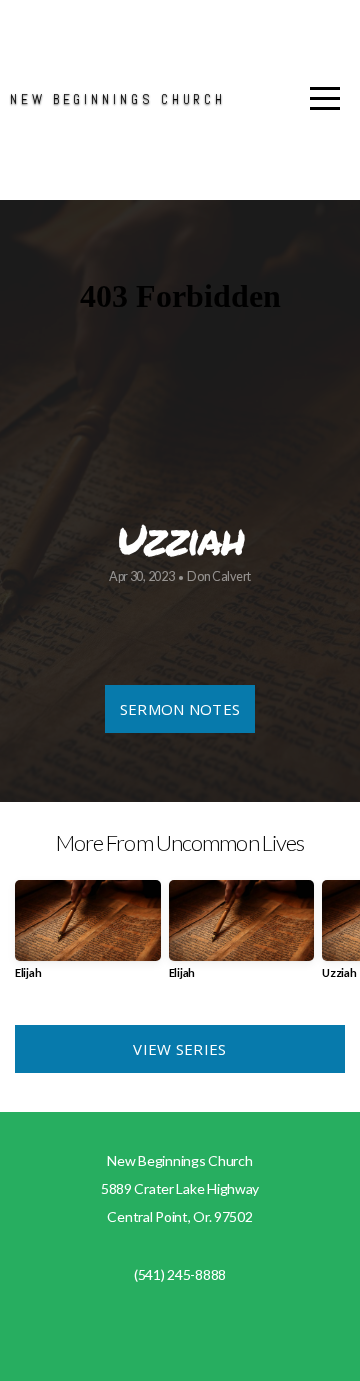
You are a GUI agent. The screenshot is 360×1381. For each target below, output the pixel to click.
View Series (179, 1049)
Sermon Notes (180, 709)
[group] (88, 937)
